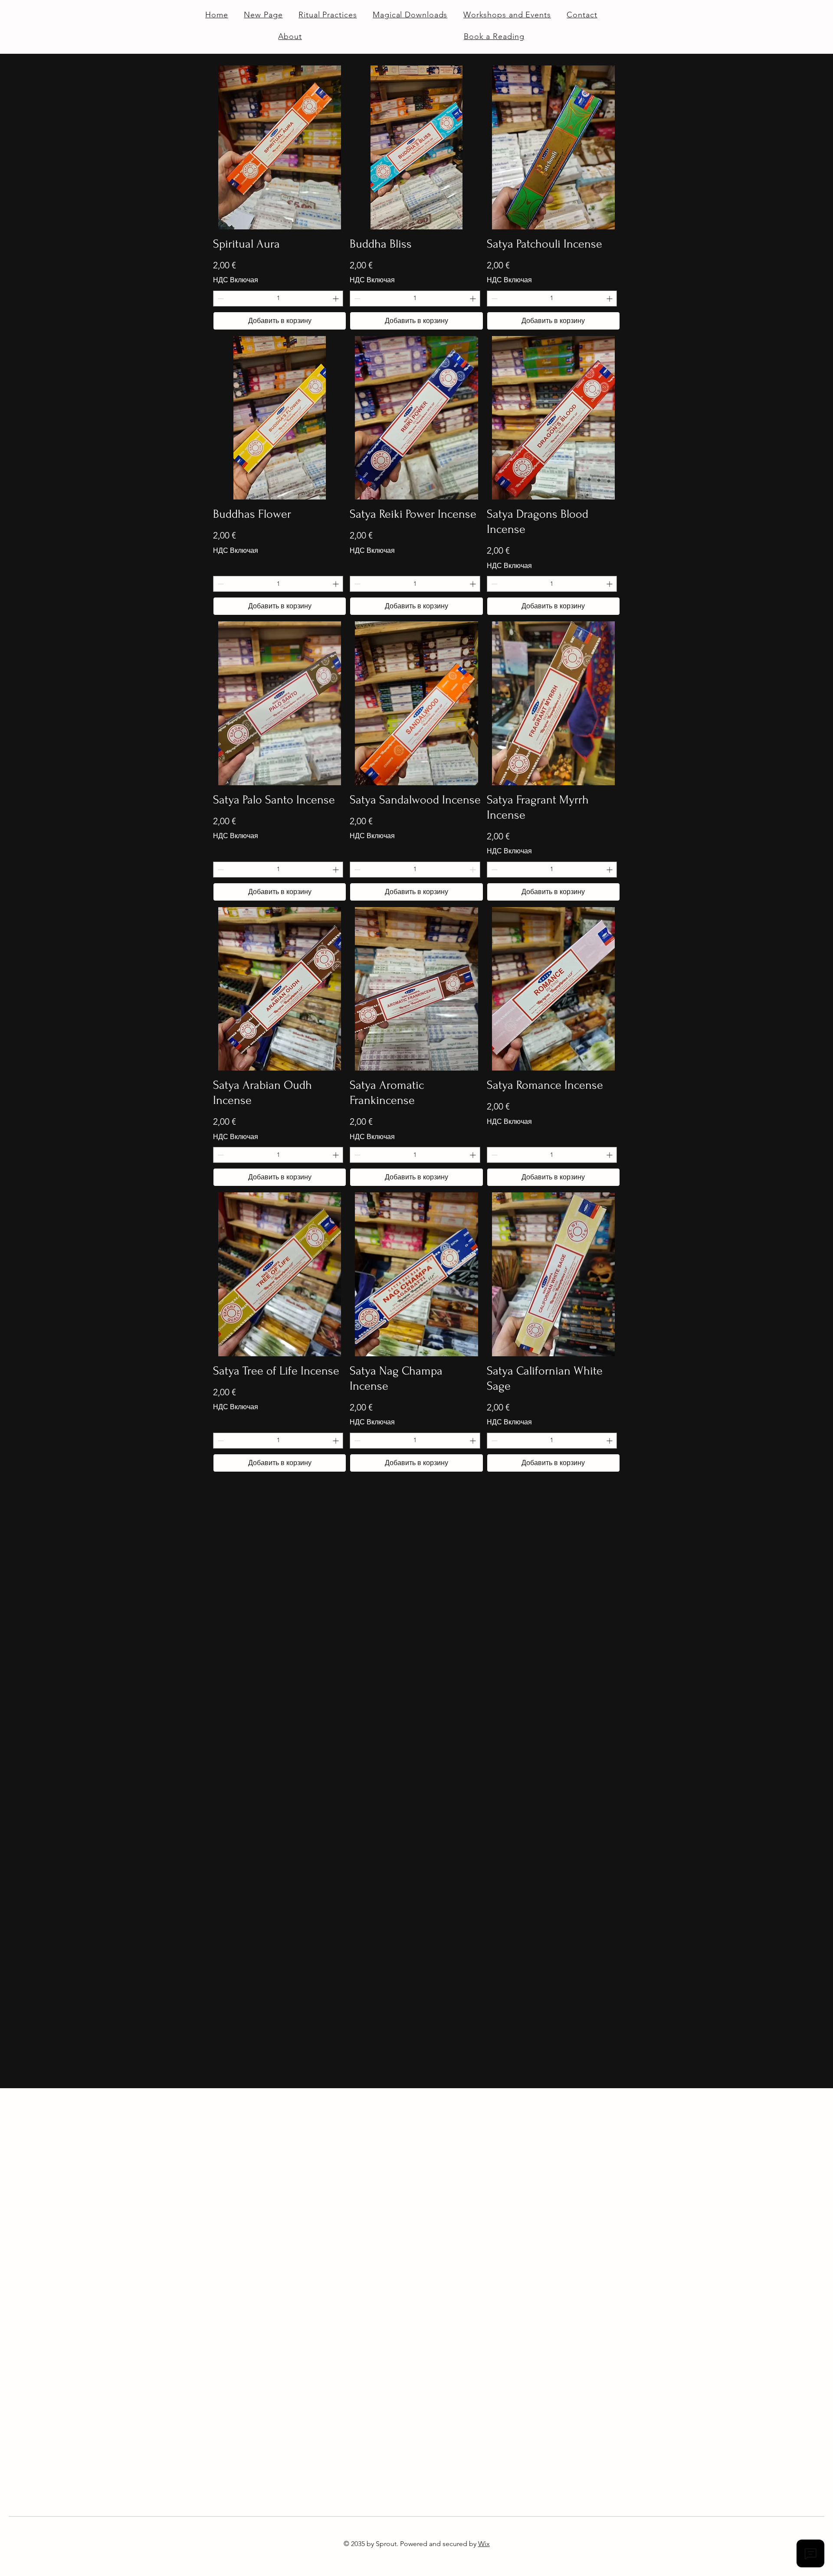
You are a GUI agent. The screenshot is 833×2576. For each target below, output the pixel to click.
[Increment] (336, 299)
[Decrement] (220, 299)
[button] (410, 15)
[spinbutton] (278, 299)
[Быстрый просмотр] (280, 147)
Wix (484, 2544)
